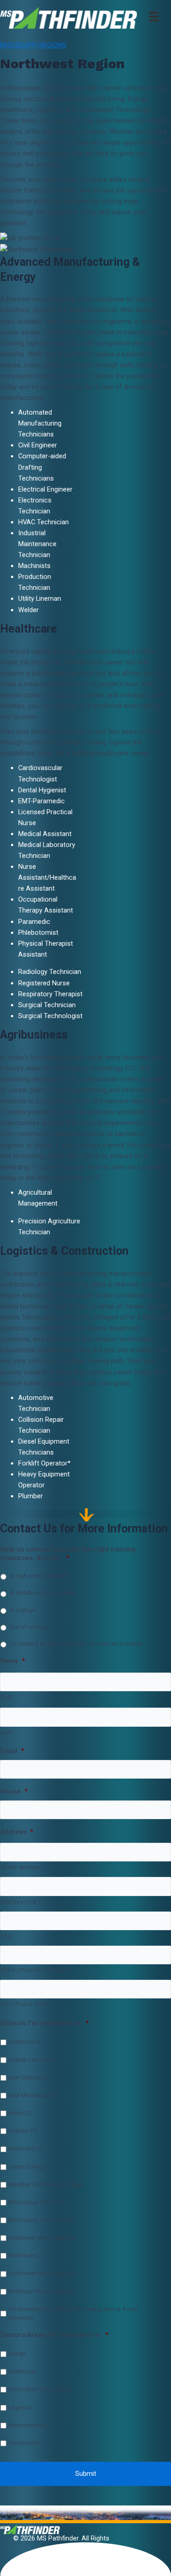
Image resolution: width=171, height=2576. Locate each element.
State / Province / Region (36, 1970)
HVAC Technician (44, 522)
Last (6, 1733)
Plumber (31, 1496)
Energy (17, 2354)
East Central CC (28, 2077)
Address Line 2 (21, 1902)
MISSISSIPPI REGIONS (33, 45)
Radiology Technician (50, 972)
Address (17, 1832)
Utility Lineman (40, 598)
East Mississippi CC (34, 2095)
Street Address (21, 1867)
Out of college (29, 1627)
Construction (25, 2443)
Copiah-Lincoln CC (32, 2060)
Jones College (27, 2167)
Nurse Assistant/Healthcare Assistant (47, 877)
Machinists (34, 566)
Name (13, 1661)
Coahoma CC (25, 2042)
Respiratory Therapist (50, 994)
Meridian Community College (46, 2184)
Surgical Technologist (50, 1016)
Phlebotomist (39, 933)
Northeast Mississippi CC (41, 2291)
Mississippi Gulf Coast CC (42, 2220)
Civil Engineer (38, 445)
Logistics (21, 2407)
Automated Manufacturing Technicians (40, 423)
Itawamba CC (26, 2148)
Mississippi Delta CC (35, 2202)
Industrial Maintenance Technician (37, 544)
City (6, 1936)
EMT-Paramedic (41, 801)
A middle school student (42, 1593)
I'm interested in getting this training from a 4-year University (73, 2313)
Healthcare (22, 2371)
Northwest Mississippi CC (42, 2238)
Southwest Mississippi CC (43, 2273)
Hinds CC (20, 2113)
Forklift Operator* (44, 1463)
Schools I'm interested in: (44, 2023)
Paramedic (34, 922)
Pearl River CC (26, 2255)
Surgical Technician (47, 1005)
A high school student (39, 1576)
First (6, 1697)
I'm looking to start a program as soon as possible (76, 1644)
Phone (14, 1791)
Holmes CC (23, 2131)
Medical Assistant (45, 834)
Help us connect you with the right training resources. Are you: (68, 1554)
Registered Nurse (44, 983)
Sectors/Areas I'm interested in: (54, 2335)
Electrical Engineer (45, 489)
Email (12, 1751)
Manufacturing (27, 2425)
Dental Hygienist (42, 790)
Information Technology (39, 2389)
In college (23, 1610)
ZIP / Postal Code (25, 2004)
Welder (28, 610)
